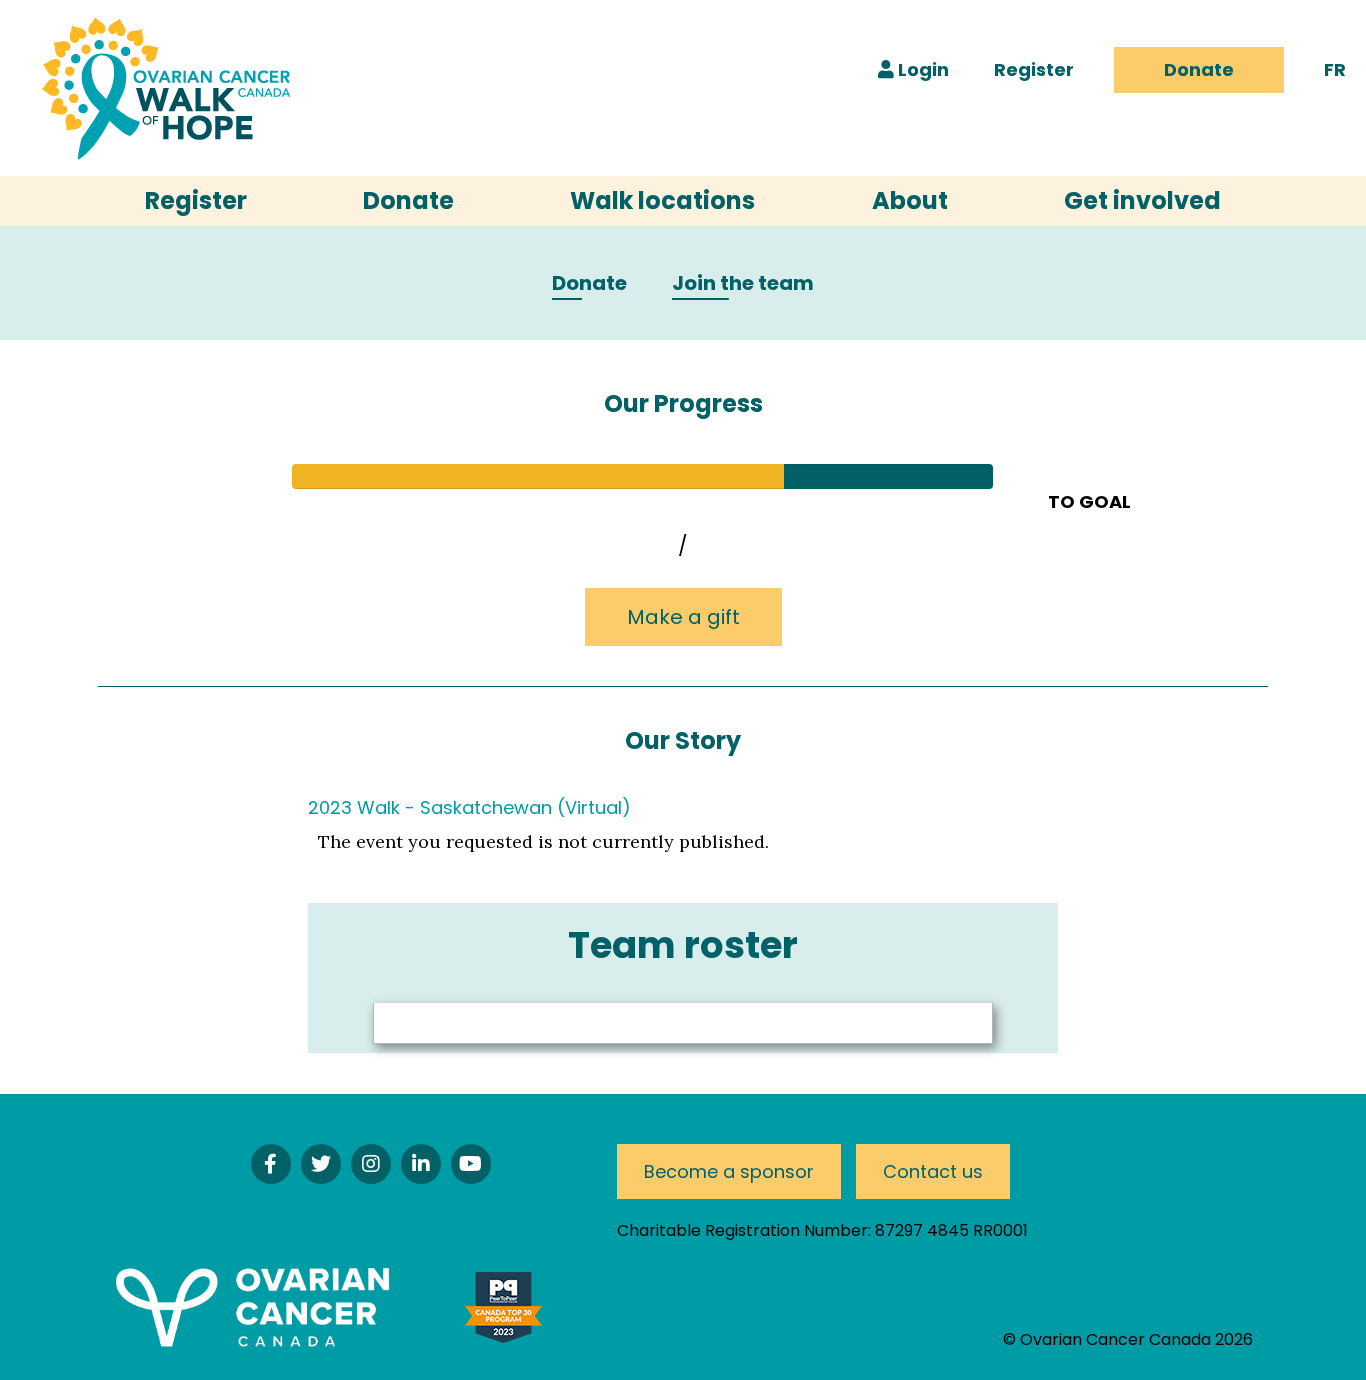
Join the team (743, 284)
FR (1335, 69)
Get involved (1142, 200)
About (910, 200)
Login (921, 69)
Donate (1199, 69)
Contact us (933, 1171)
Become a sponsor (729, 1171)
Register (1034, 69)
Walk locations (662, 200)
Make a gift (683, 617)
